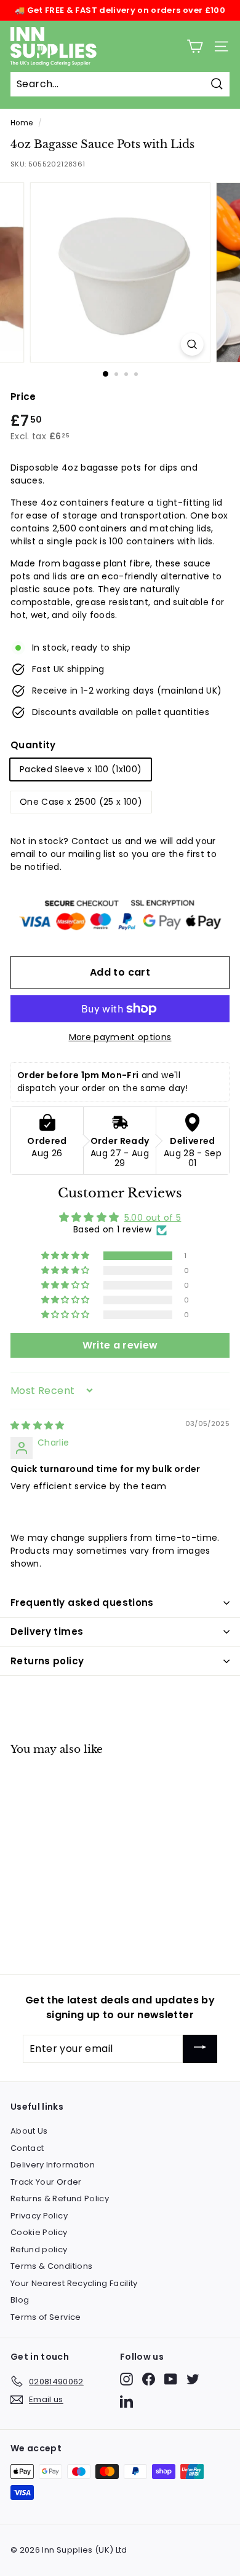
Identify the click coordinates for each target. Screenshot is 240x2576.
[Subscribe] (200, 2049)
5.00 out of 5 (153, 1218)
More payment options (120, 1037)
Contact (27, 2148)
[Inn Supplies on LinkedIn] (126, 2401)
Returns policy (47, 1661)
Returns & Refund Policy (60, 2198)
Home (22, 123)
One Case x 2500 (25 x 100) (81, 802)
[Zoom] (192, 344)
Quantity (33, 745)
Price (23, 397)
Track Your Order (46, 2182)
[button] (66, 1256)
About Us (29, 2131)
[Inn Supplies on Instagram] (126, 2379)
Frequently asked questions (82, 1603)
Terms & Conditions (51, 2266)
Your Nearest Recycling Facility (74, 2283)
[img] (38, 1425)
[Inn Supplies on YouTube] (171, 2379)
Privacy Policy (39, 2216)
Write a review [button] (120, 1345)
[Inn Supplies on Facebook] (149, 2379)
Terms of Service (46, 2317)
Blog (20, 2300)
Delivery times (47, 1631)
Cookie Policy (39, 2232)
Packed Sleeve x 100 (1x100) (81, 769)
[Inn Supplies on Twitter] (193, 2379)
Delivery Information (53, 2165)
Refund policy (39, 2249)
